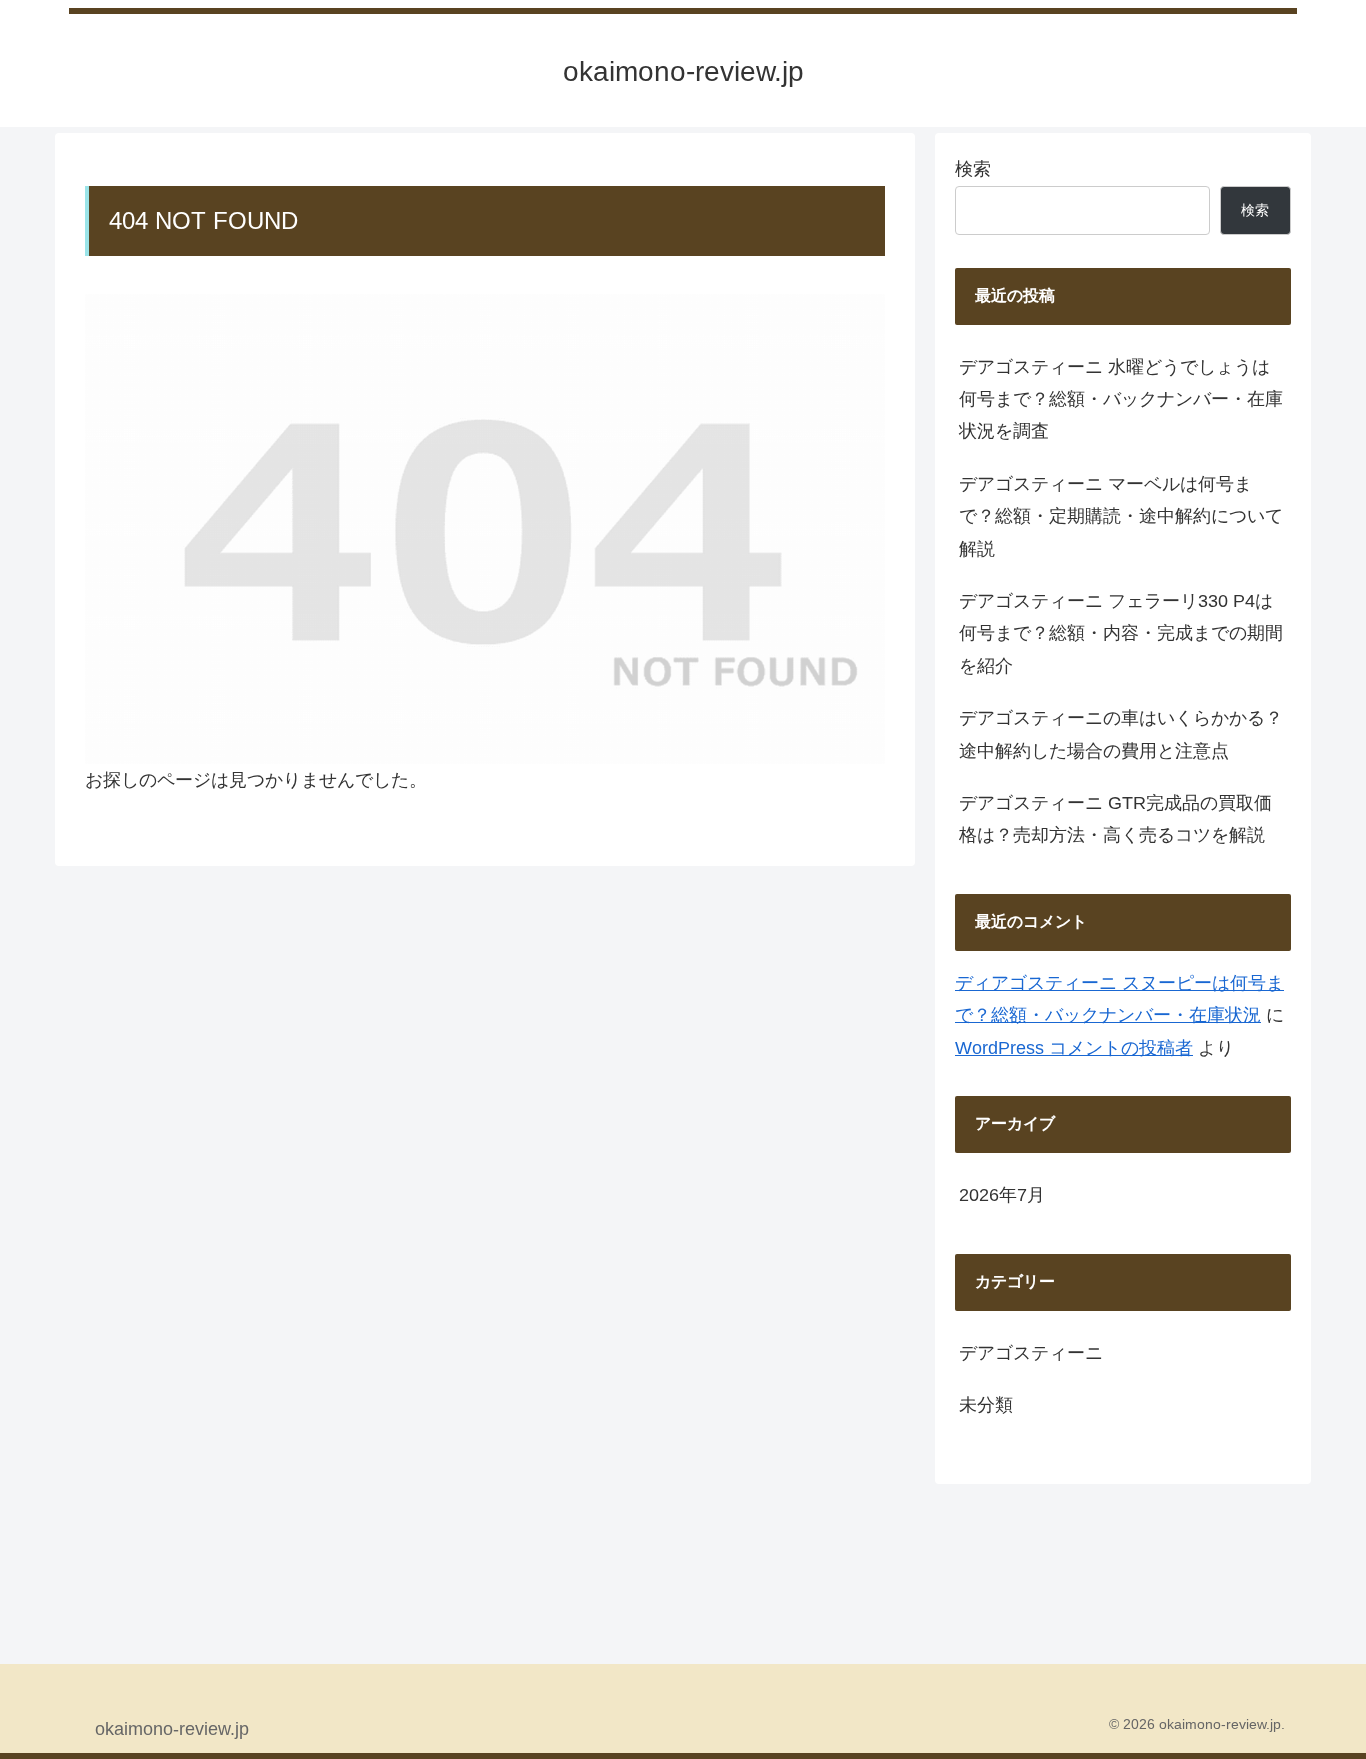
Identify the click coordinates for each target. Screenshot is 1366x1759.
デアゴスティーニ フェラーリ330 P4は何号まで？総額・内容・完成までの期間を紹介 (1121, 633)
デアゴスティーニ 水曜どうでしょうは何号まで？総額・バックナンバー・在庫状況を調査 (1121, 399)
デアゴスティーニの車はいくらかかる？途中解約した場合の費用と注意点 (1121, 734)
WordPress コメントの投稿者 (1074, 1048)
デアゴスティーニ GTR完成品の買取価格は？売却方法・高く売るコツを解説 (1115, 819)
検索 (973, 169)
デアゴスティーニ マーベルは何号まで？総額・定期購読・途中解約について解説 (1121, 516)
